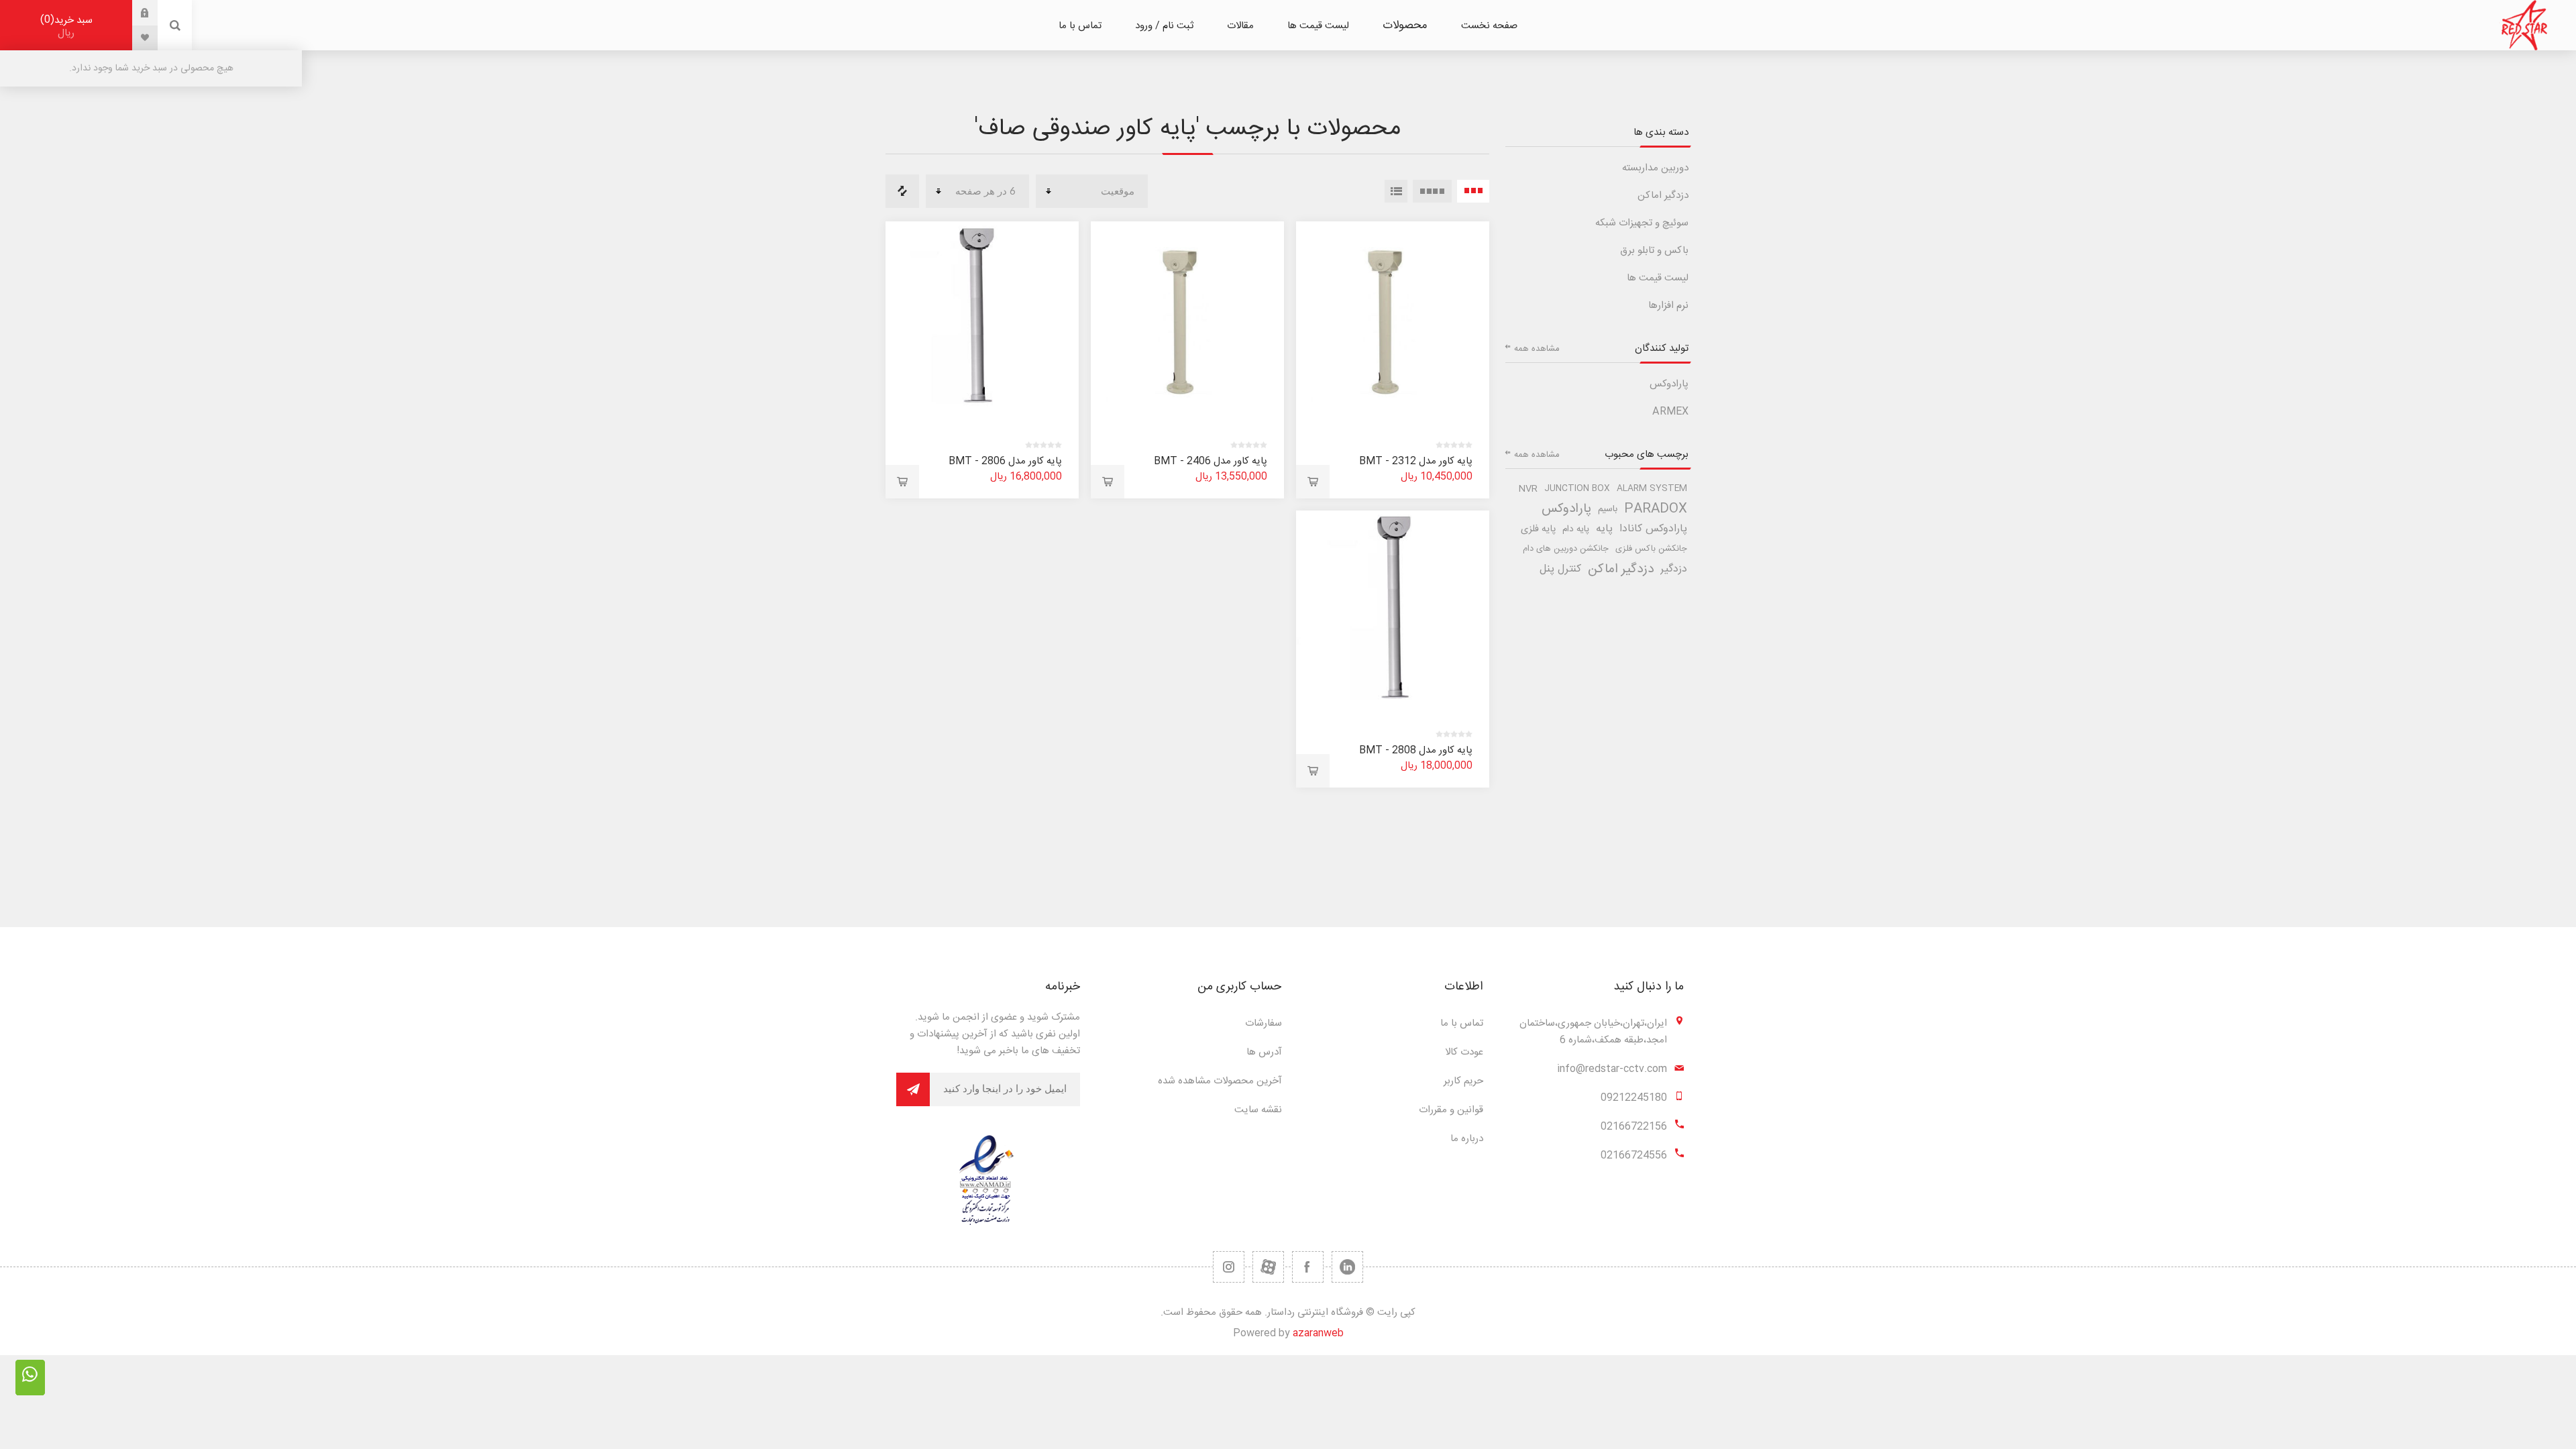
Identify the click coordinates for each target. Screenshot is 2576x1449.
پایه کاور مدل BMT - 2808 (1416, 750)
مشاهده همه (1537, 349)
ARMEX (1670, 412)
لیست (1396, 191)
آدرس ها (1264, 1052)
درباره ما (1467, 1139)
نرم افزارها (1668, 306)
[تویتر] (1347, 1267)
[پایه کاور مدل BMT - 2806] (982, 318)
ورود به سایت (135, 13)
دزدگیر (1674, 569)
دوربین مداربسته (1655, 168)
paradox (1656, 509)
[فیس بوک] (1308, 1267)
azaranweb (1318, 1333)
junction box (1577, 489)
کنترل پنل (1560, 569)
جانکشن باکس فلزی (1651, 549)
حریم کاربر (1463, 1081)
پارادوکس (1669, 384)
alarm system (1652, 489)
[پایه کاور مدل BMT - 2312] (1393, 318)
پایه (1604, 529)
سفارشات (1264, 1023)
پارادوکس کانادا (1653, 529)
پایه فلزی (1538, 529)
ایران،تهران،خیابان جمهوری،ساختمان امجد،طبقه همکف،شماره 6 (1593, 1032)
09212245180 (1634, 1098)
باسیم (1608, 509)
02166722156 (1634, 1127)
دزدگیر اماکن (1663, 196)
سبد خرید (68, 26)
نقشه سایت (1258, 1110)
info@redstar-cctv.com (1612, 1069)
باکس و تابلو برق (1654, 251)
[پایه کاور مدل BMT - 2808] (1393, 607)
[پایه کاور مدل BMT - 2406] (1187, 318)
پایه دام (1576, 529)
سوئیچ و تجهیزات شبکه (1642, 223)
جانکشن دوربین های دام (1566, 549)
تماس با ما (1462, 1023)
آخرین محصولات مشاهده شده (1220, 1081)
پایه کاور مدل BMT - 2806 (1005, 461)
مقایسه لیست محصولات (902, 191)
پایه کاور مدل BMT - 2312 (1416, 461)
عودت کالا (1464, 1052)
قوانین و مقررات (1451, 1110)
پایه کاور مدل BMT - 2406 (1211, 461)
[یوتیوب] (1268, 1267)
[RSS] (1229, 1267)
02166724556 (1634, 1156)
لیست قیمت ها (1658, 278)
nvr (1528, 489)
